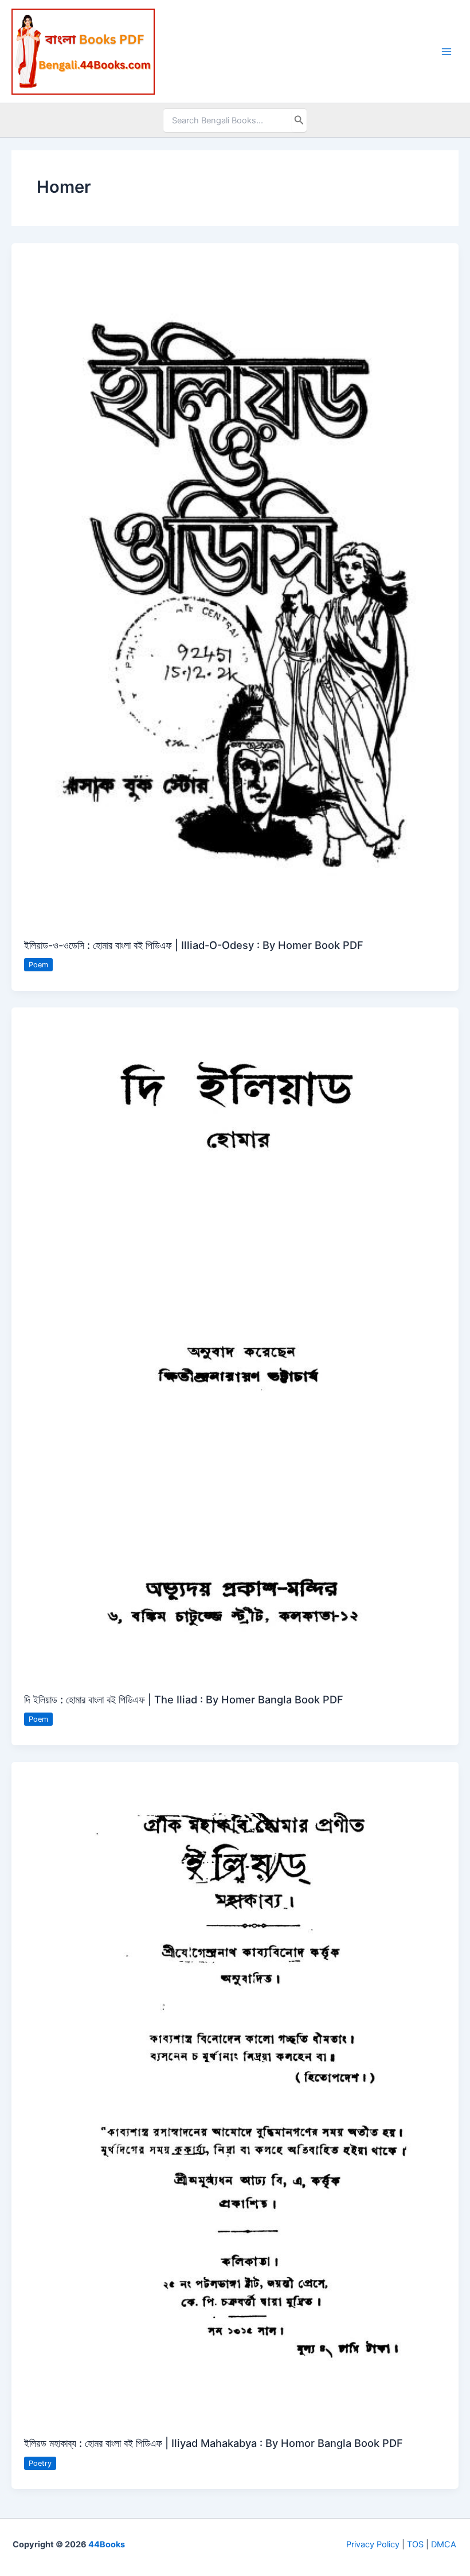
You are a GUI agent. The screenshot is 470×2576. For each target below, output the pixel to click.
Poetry (40, 2463)
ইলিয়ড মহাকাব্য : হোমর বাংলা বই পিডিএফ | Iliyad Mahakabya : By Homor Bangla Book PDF (214, 2443)
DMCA (444, 2544)
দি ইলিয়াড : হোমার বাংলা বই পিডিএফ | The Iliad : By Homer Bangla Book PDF (184, 1699)
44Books (107, 2544)
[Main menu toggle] (446, 52)
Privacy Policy (373, 2544)
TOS (415, 2544)
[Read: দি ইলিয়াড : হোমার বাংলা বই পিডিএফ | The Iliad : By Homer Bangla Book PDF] (235, 1343)
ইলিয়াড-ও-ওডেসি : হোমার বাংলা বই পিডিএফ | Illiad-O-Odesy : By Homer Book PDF (194, 945)
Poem (38, 965)
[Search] (299, 120)
